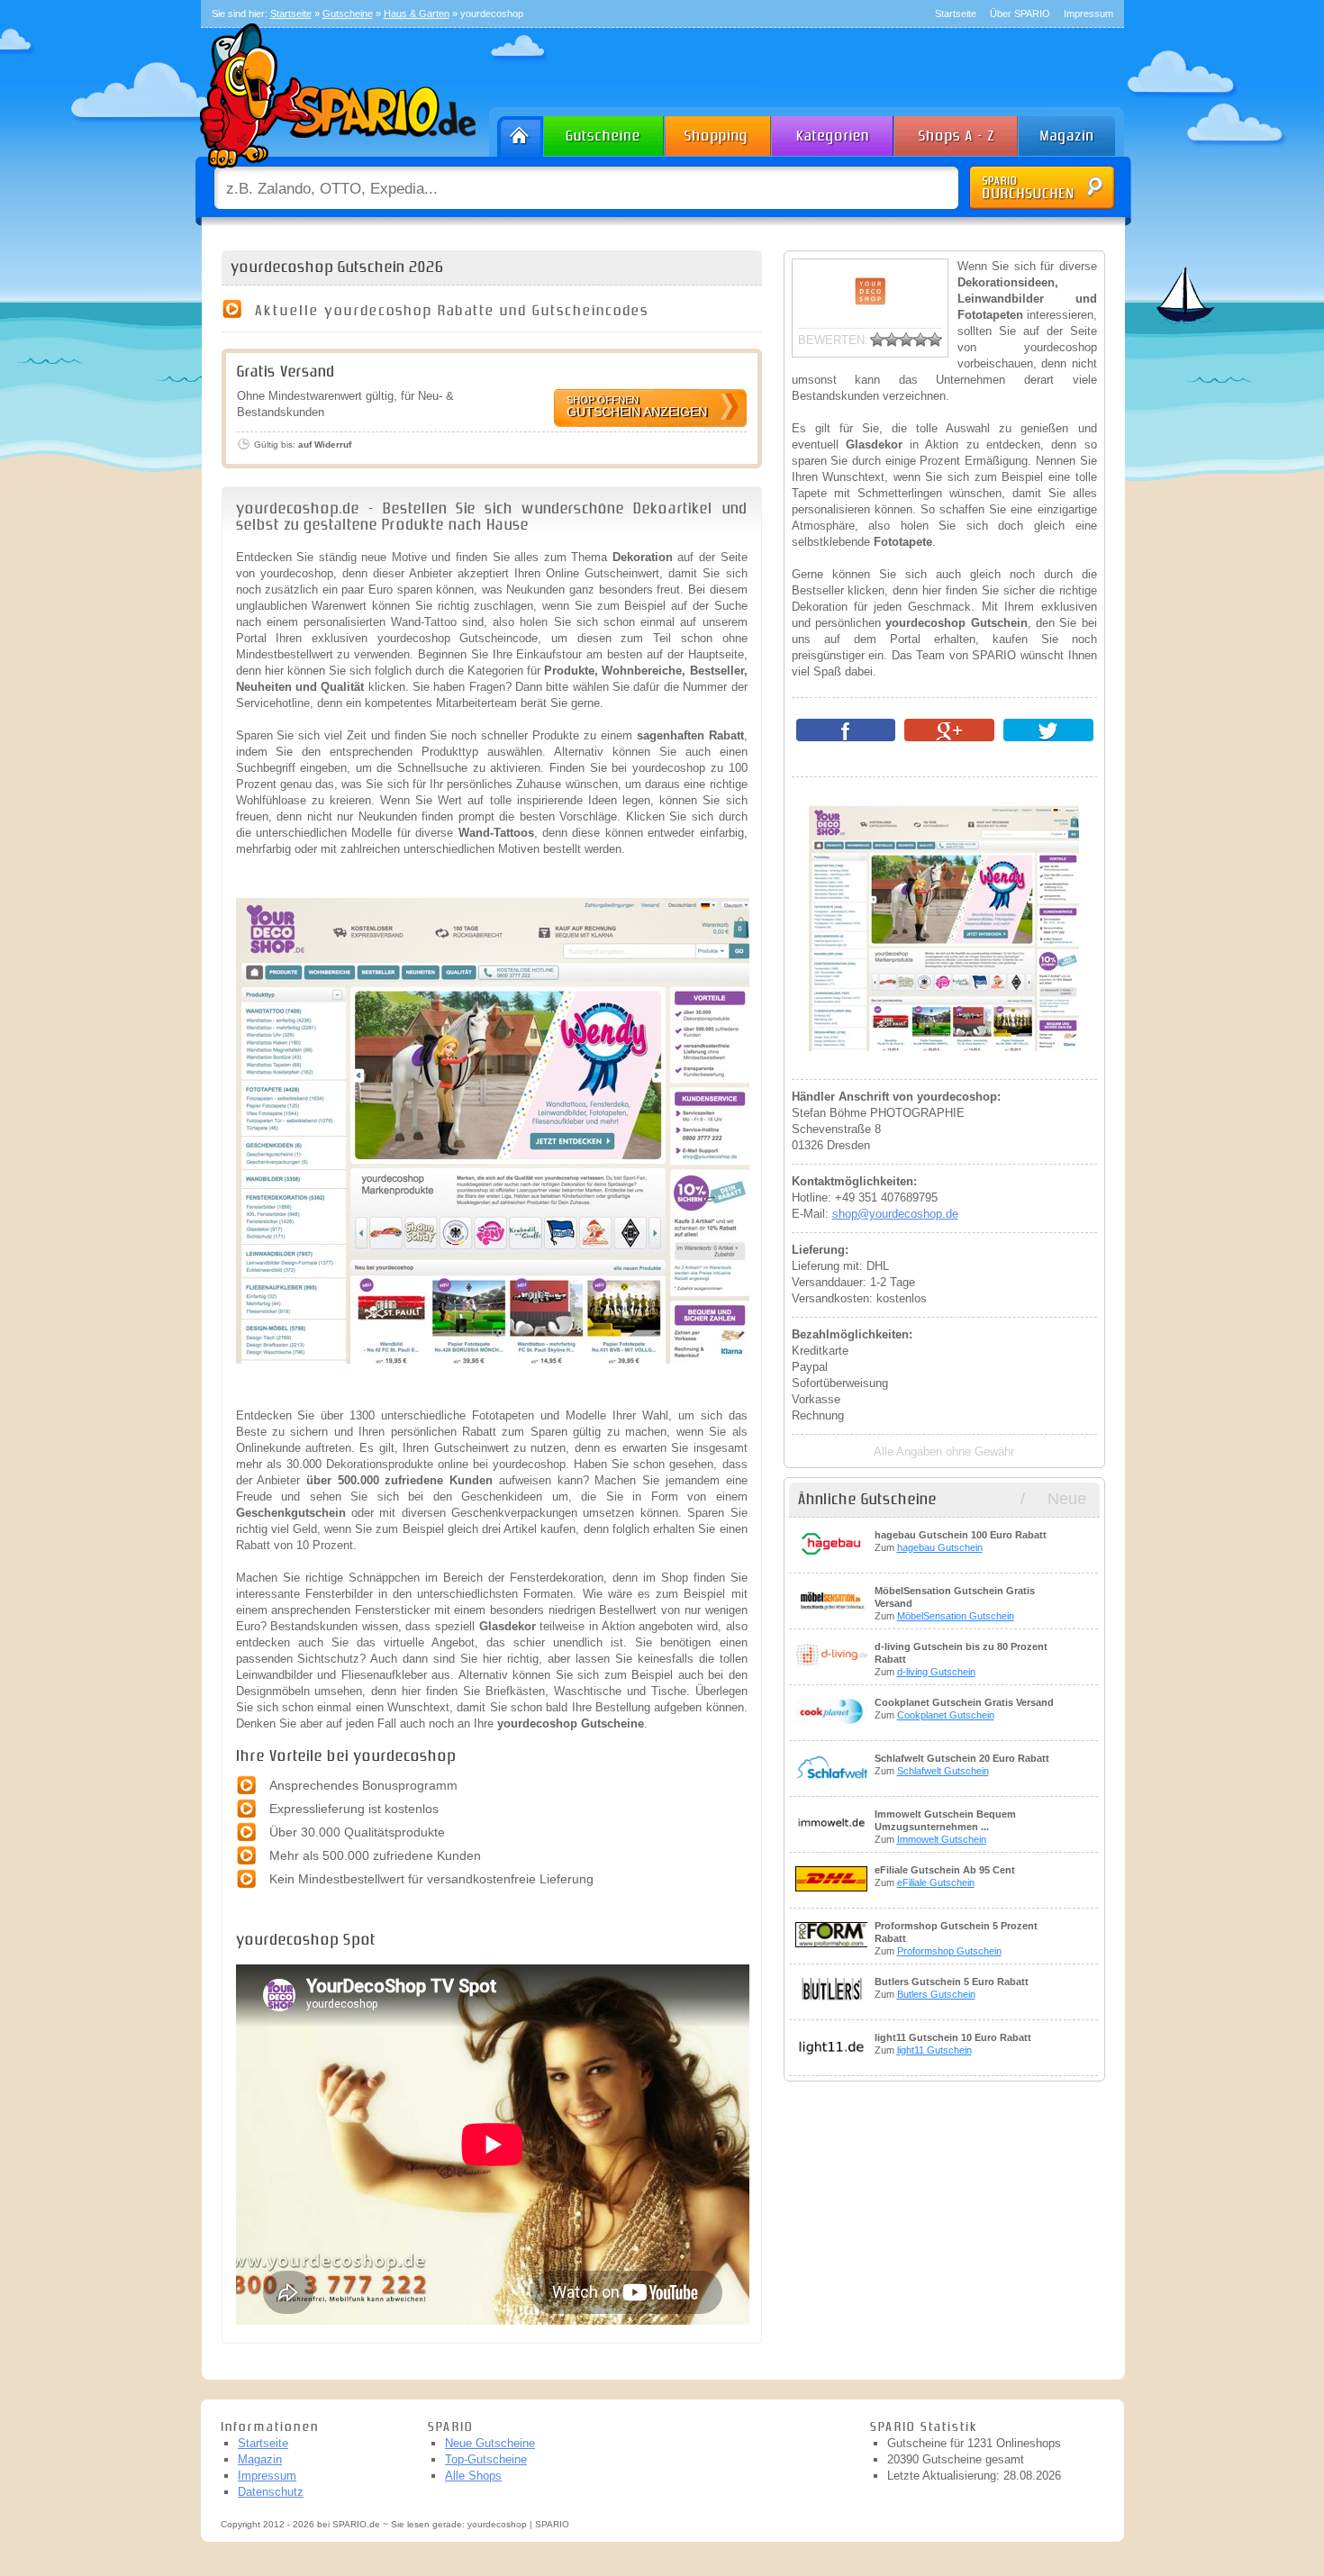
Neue (1067, 1499)
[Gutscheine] (605, 132)
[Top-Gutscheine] (719, 132)
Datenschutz (271, 2492)
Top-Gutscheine (486, 2459)
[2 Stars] (892, 340)
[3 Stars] (906, 340)
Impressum (1088, 14)
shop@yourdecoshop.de (895, 1214)
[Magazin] (1075, 132)
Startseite (956, 14)
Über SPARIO (1020, 14)
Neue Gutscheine (490, 2443)
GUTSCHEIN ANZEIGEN (637, 407)
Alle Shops (473, 2476)
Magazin (260, 2459)
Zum (961, 1541)
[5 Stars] (935, 340)
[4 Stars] (920, 340)
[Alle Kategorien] (834, 132)
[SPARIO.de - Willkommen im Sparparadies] (335, 172)
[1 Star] (877, 340)
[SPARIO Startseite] (517, 132)
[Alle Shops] (957, 132)
